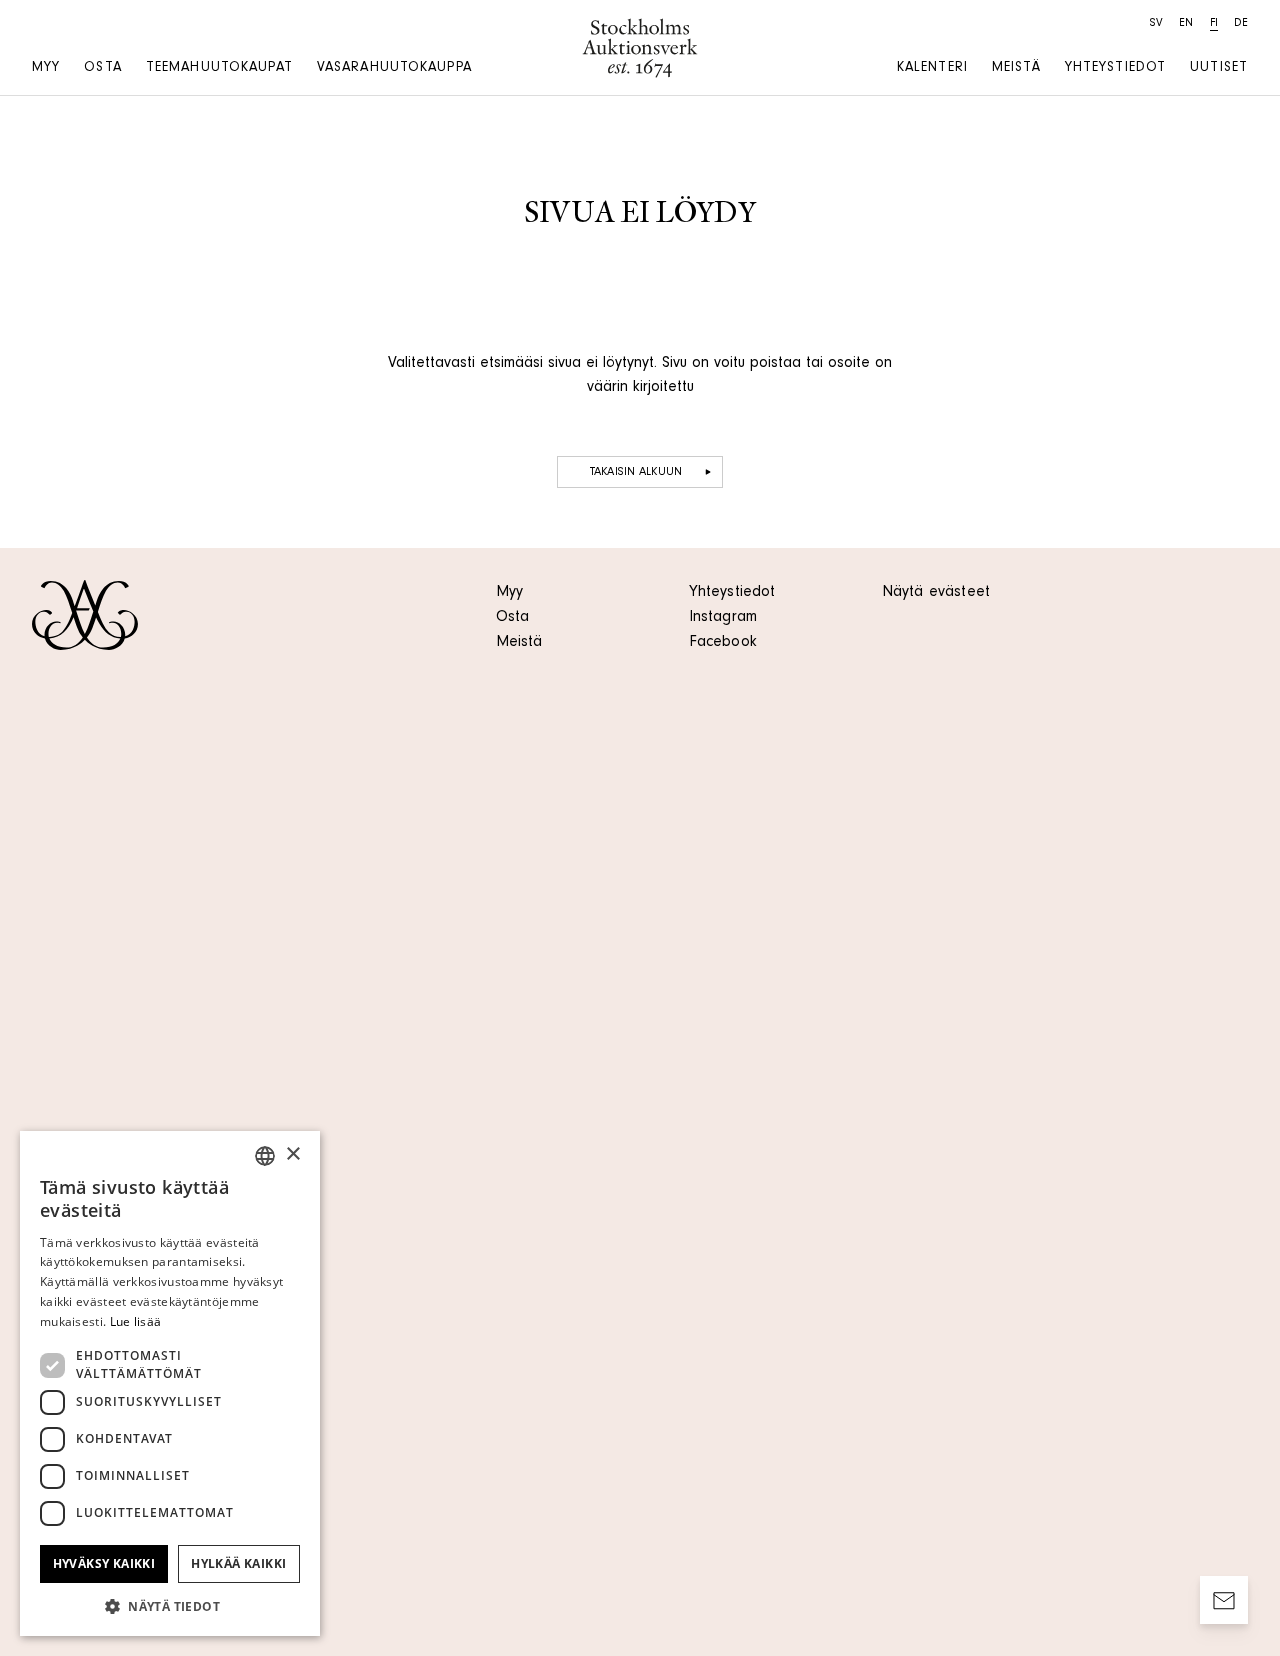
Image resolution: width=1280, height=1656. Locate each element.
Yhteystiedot (1115, 69)
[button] (170, 1606)
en (1186, 24)
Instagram (723, 618)
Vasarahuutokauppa (394, 69)
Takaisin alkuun (636, 473)
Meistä (1016, 69)
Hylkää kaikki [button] (238, 1563)
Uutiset (1219, 69)
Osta (102, 69)
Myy (46, 69)
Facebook (723, 643)
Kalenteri (932, 69)
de (1241, 24)
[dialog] (170, 1383)
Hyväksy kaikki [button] (104, 1563)
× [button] (292, 1154)
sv (1156, 24)
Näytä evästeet (936, 593)
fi (1214, 24)
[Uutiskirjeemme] (1224, 1600)
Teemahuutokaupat (219, 69)
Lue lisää (136, 1321)
